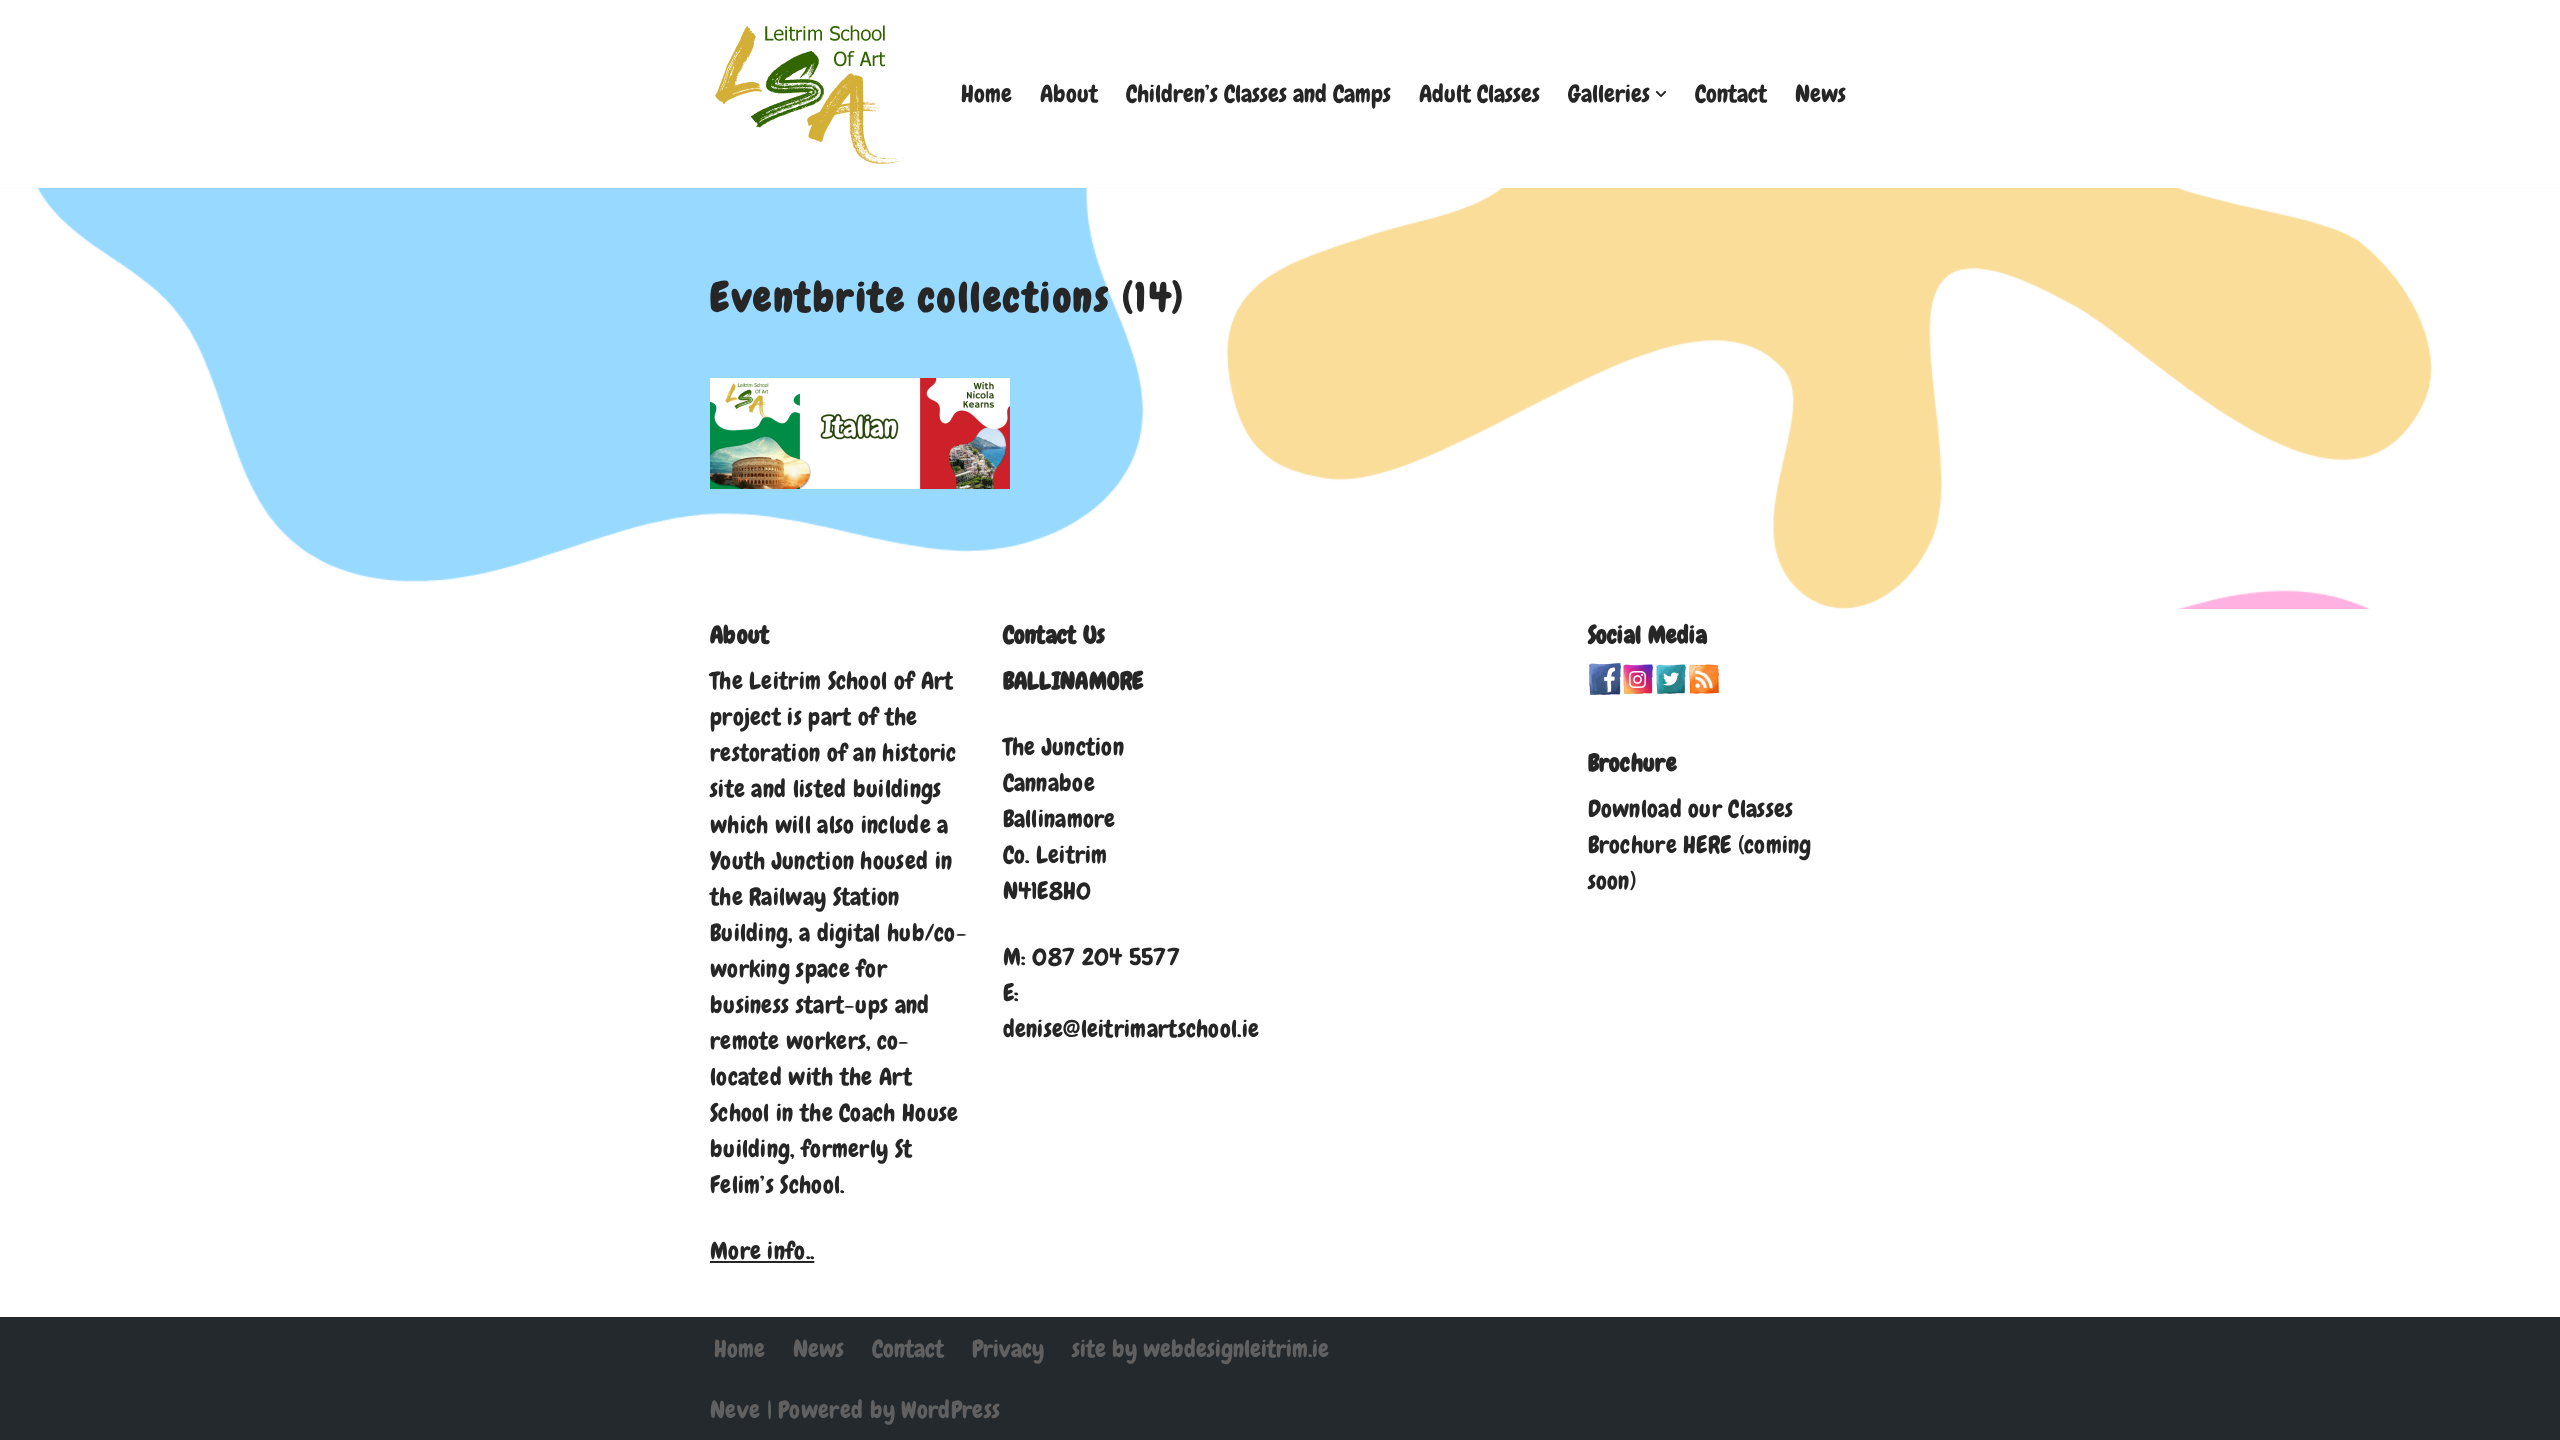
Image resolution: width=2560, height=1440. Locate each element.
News (1820, 93)
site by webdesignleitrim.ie (1200, 1348)
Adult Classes (1479, 93)
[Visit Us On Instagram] (1637, 686)
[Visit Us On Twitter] (1670, 686)
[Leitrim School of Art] (810, 94)
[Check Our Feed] (1703, 686)
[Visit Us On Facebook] (1604, 686)
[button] (1661, 94)
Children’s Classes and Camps (1258, 93)
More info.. (762, 1250)
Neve (735, 1409)
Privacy (1008, 1348)
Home (986, 93)
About (1069, 93)
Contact (1731, 93)
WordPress (950, 1409)
